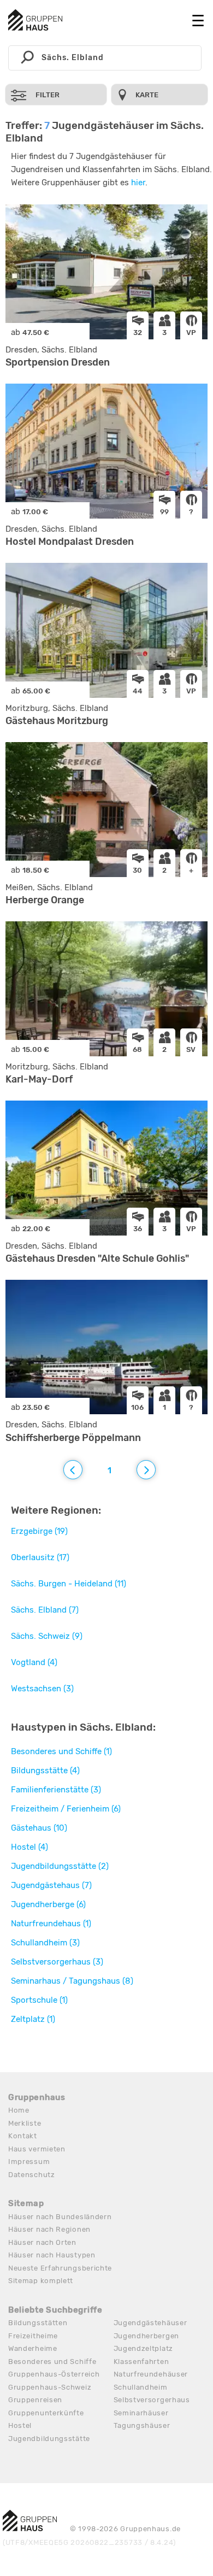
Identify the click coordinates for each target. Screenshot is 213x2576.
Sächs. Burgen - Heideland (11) (69, 1584)
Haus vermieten (37, 2149)
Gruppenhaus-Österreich (54, 2374)
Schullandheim (141, 2387)
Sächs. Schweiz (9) (47, 1636)
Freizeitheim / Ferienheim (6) (66, 1809)
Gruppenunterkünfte (46, 2413)
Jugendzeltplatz (144, 2348)
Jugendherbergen (147, 2336)
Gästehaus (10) (39, 1828)
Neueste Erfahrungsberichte (60, 2268)
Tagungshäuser (142, 2425)
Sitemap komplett (41, 2281)
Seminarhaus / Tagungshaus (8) (72, 1981)
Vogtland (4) (34, 1662)
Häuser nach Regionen (49, 2229)
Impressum (29, 2162)
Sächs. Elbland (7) (45, 1610)
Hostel (20, 2425)
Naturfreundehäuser (151, 2374)
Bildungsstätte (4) (45, 1771)
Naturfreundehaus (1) (51, 1924)
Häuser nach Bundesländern (60, 2217)
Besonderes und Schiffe (52, 2362)
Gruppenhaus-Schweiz (50, 2387)
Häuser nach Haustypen (52, 2255)
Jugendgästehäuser (150, 2323)
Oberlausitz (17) (40, 1557)
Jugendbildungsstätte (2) (60, 1866)
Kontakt (23, 2136)
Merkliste (25, 2123)
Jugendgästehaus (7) (51, 1885)
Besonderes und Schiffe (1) (61, 1751)
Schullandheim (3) (45, 1943)
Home (19, 2110)
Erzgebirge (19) (39, 1531)
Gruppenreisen (35, 2400)
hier (138, 183)
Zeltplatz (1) (33, 2019)
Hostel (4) (29, 1847)
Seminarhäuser (141, 2413)
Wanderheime (33, 2348)
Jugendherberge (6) (48, 1904)
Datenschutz (32, 2175)
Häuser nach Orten (42, 2242)
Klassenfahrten (141, 2362)
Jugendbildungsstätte (49, 2439)
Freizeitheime (33, 2336)
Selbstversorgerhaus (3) (57, 1962)
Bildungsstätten (38, 2323)
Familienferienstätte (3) (56, 1790)
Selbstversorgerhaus (152, 2400)
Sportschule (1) (39, 2000)
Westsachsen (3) (42, 1689)
